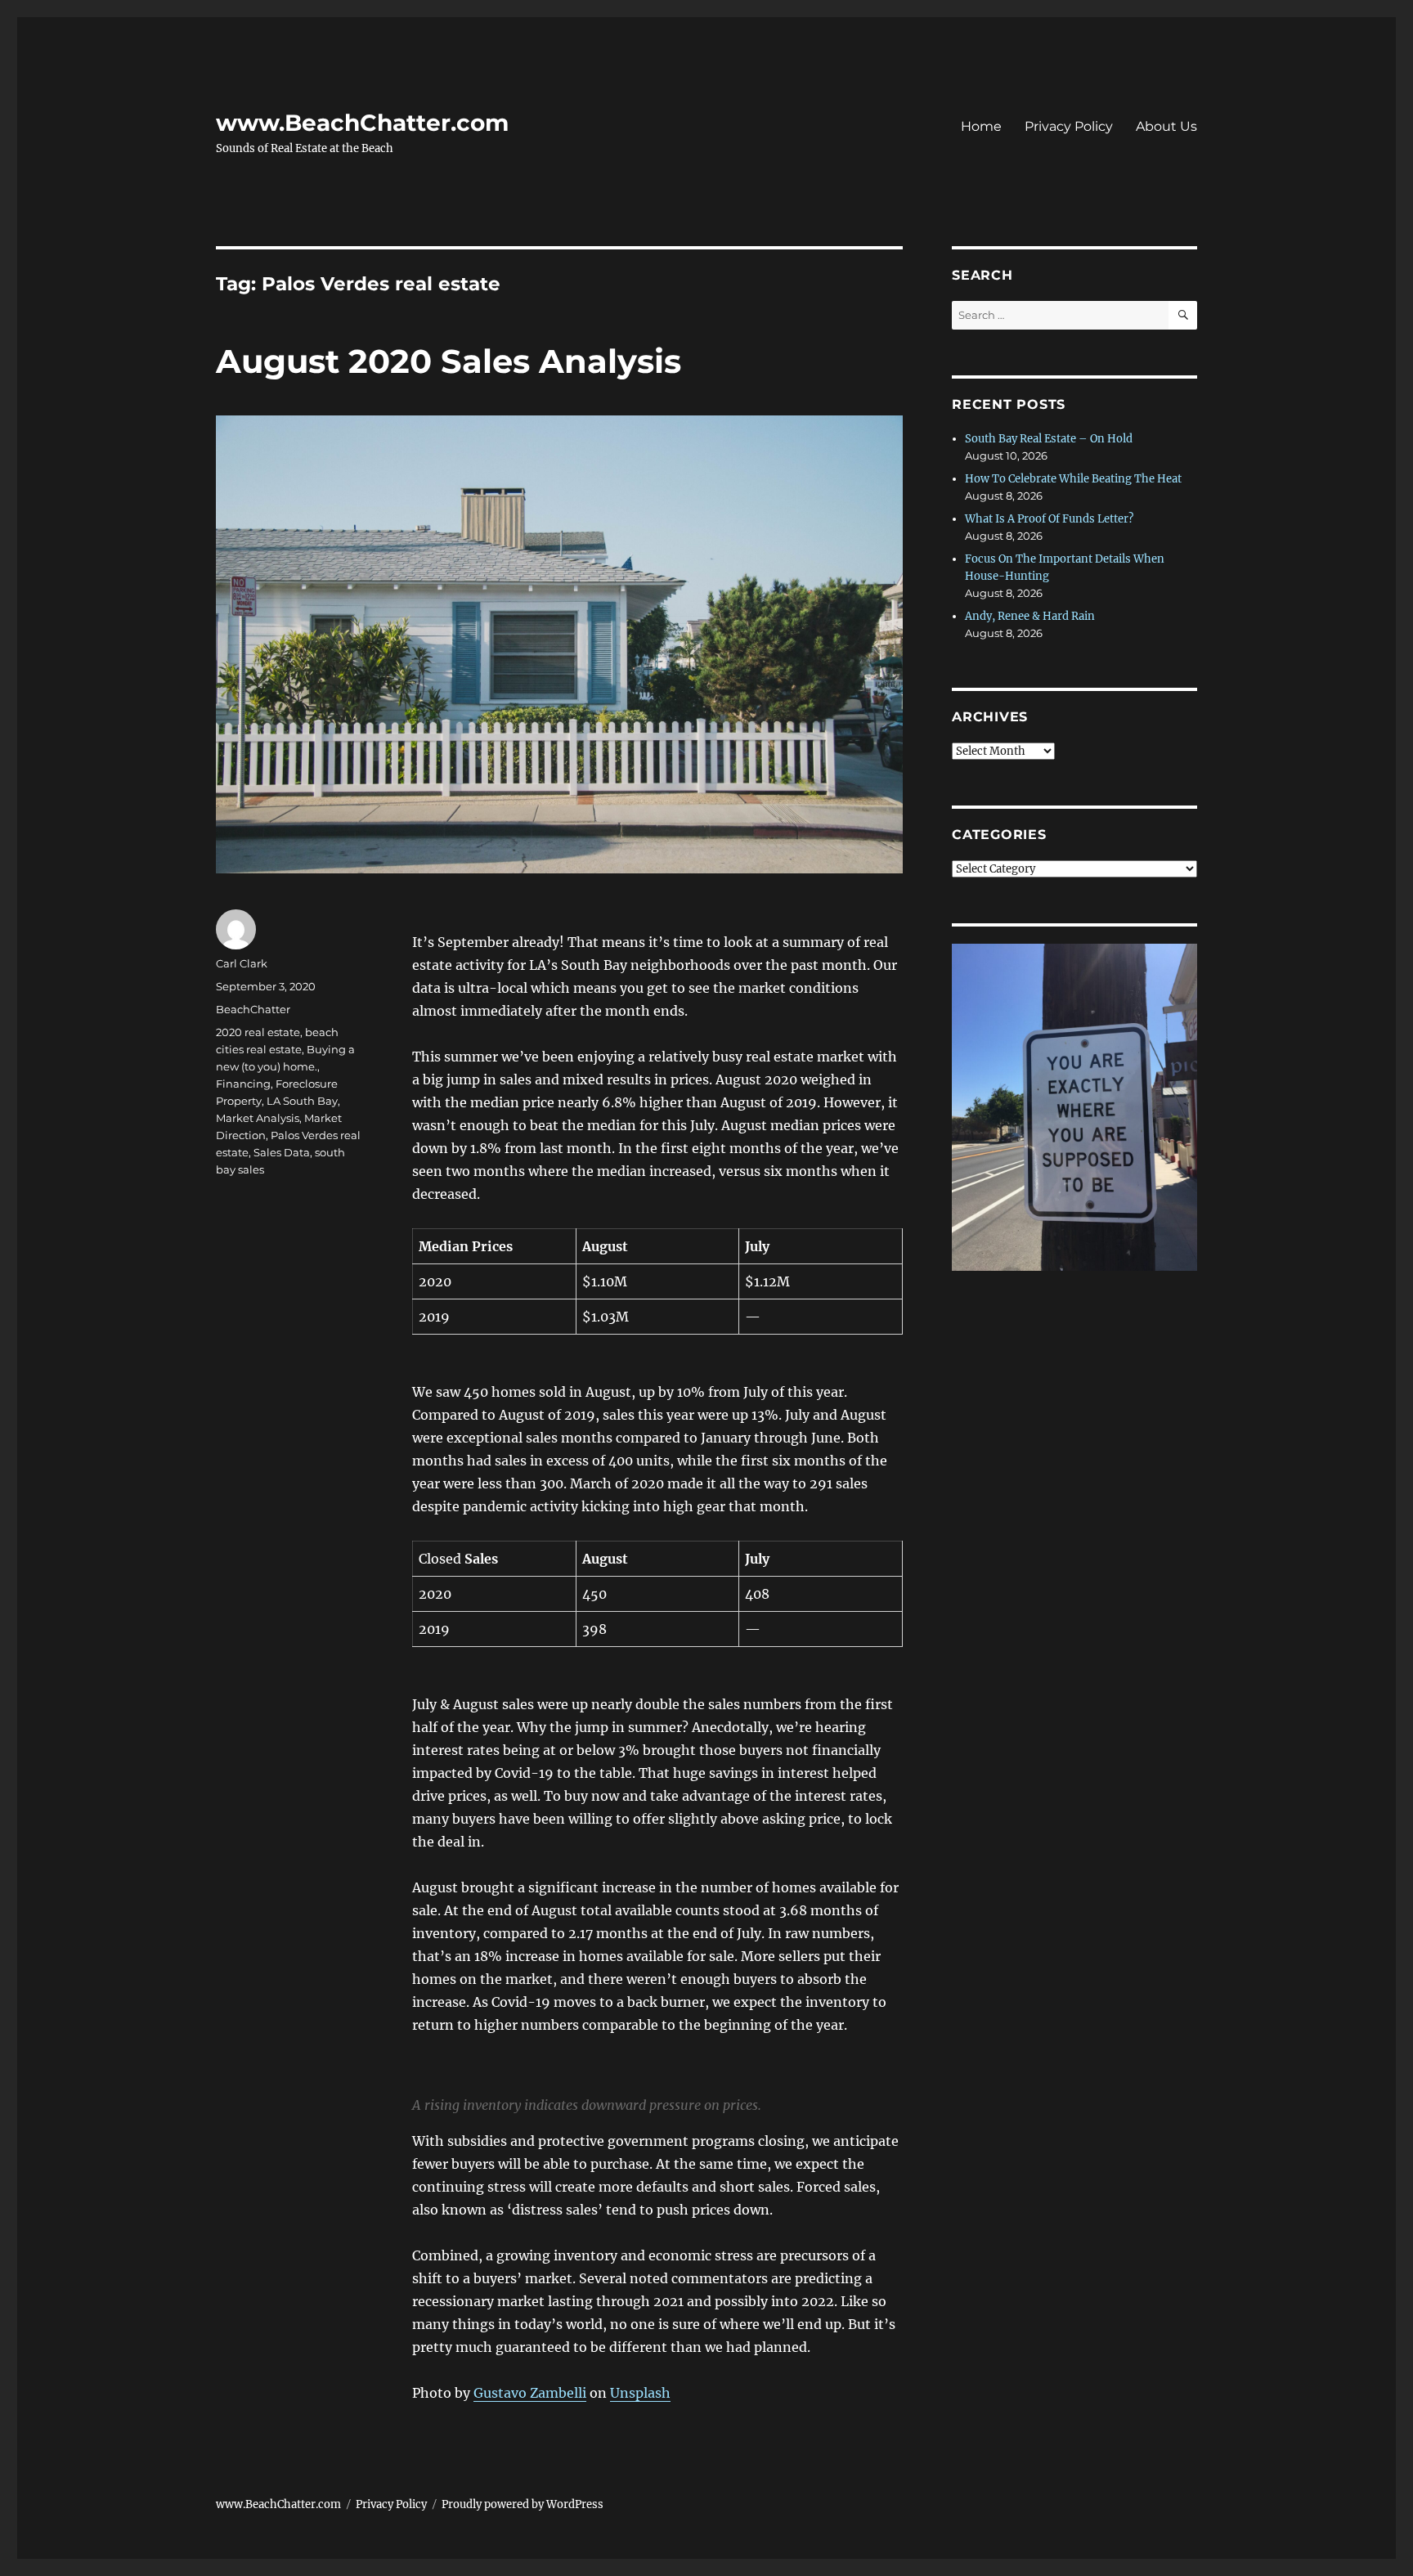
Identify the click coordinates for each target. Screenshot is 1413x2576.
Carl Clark (242, 963)
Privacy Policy (1069, 126)
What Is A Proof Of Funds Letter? (1049, 519)
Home (981, 126)
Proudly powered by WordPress (523, 2504)
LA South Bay (302, 1101)
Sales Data (282, 1152)
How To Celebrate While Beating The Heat (1073, 479)
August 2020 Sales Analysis (449, 361)
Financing (243, 1084)
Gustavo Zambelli (530, 2393)
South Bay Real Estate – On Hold (1049, 439)
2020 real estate (258, 1032)
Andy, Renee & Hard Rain (1030, 616)
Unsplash (640, 2393)
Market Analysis (258, 1118)
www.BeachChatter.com (362, 123)
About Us (1166, 126)
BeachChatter (253, 1009)
